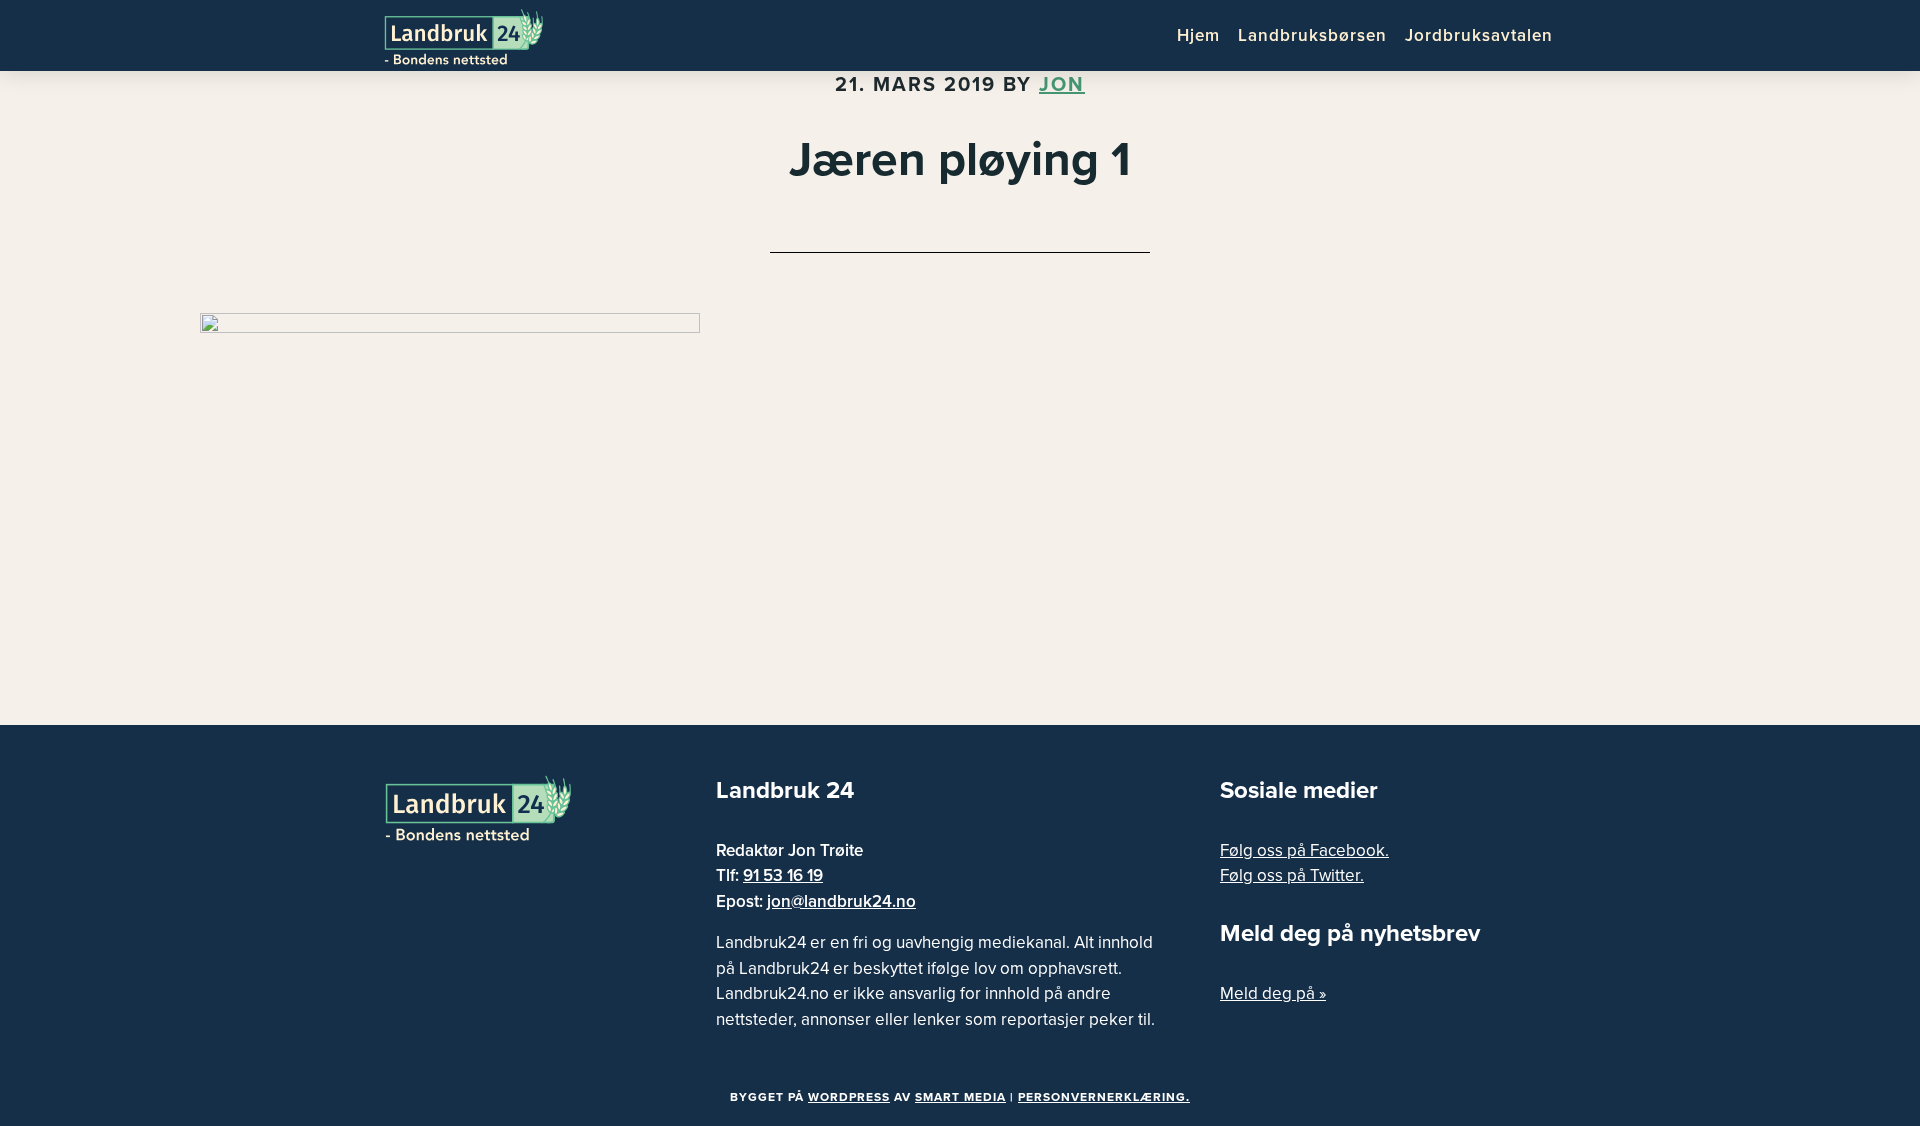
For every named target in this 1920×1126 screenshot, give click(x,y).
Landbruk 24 (480, 35)
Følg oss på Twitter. (1292, 875)
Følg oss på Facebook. (1304, 850)
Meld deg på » (1273, 993)
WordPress (849, 1097)
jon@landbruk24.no (841, 901)
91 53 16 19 (783, 875)
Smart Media (960, 1097)
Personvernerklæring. (1104, 1097)
